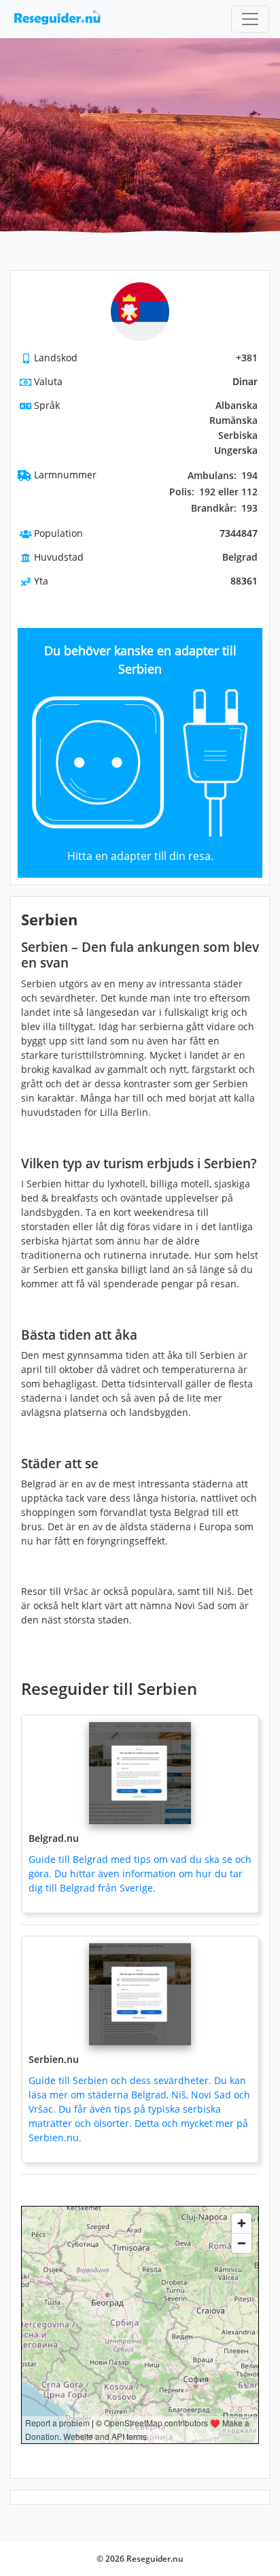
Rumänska (233, 420)
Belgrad (240, 557)
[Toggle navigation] (250, 19)
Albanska (237, 405)
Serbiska (238, 435)
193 (224, 508)
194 (223, 476)
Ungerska (236, 450)
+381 (247, 358)
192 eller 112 (213, 492)
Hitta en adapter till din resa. (140, 856)
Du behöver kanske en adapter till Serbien (140, 660)
